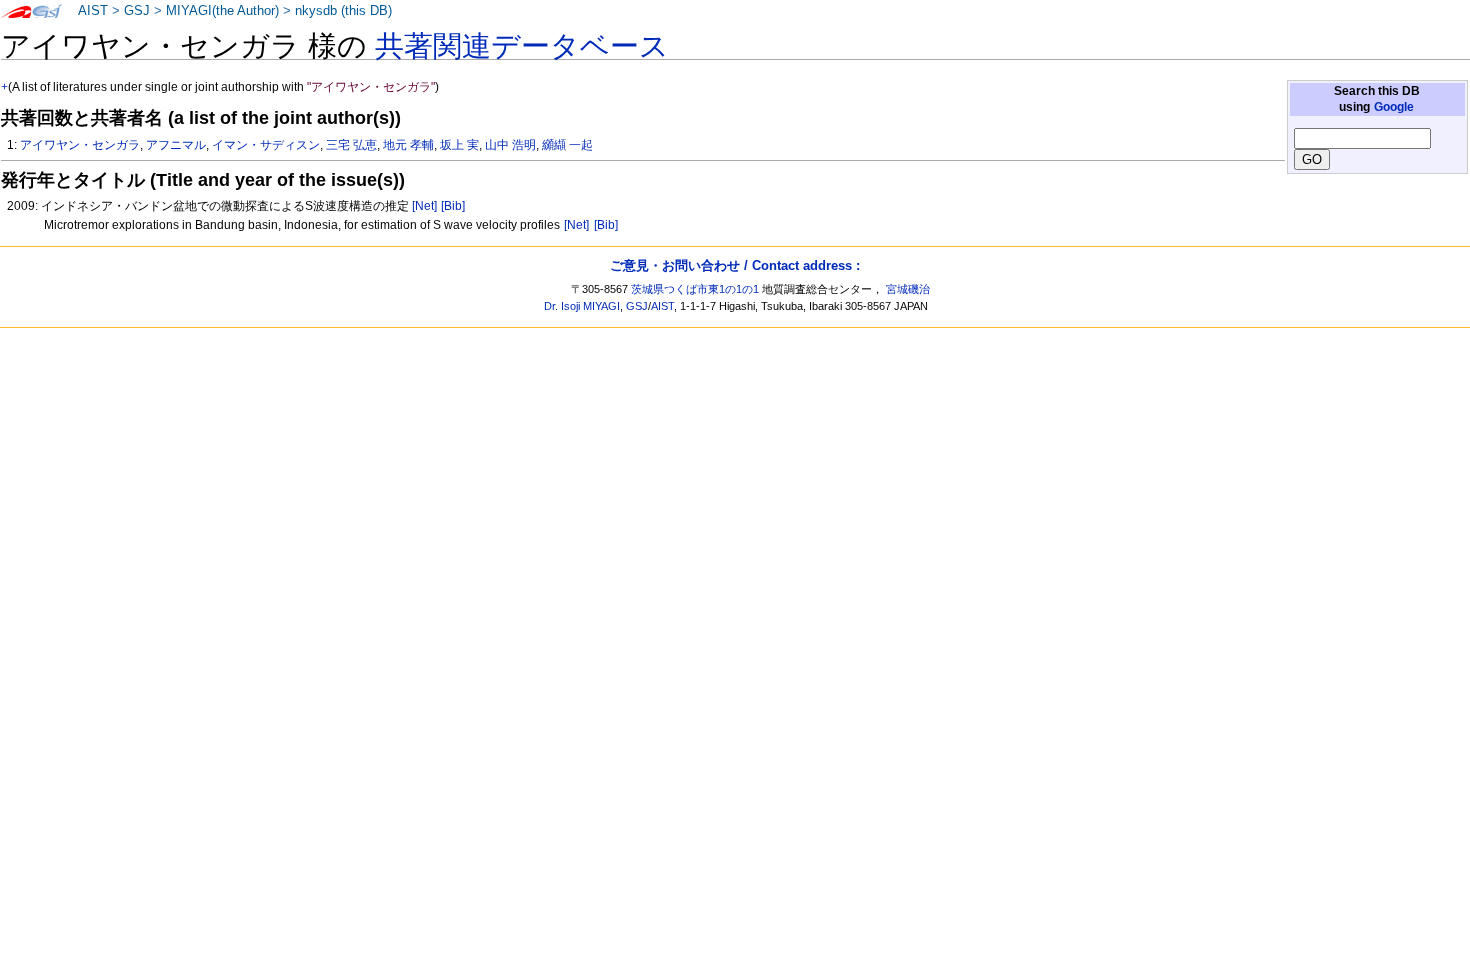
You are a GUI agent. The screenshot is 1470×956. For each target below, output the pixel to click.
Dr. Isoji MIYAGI (582, 306)
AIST (93, 11)
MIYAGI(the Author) (222, 11)
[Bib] (453, 206)
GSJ (137, 11)
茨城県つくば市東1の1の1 (695, 289)
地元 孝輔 (408, 145)
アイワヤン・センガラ (80, 145)
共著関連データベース (522, 46)
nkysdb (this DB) (343, 11)
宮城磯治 (908, 289)
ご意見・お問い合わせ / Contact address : (735, 265)
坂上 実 (459, 145)
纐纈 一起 (567, 145)
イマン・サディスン (266, 145)
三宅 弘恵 (351, 145)
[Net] (424, 206)
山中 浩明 (510, 145)
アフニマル (176, 145)
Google (1394, 107)
